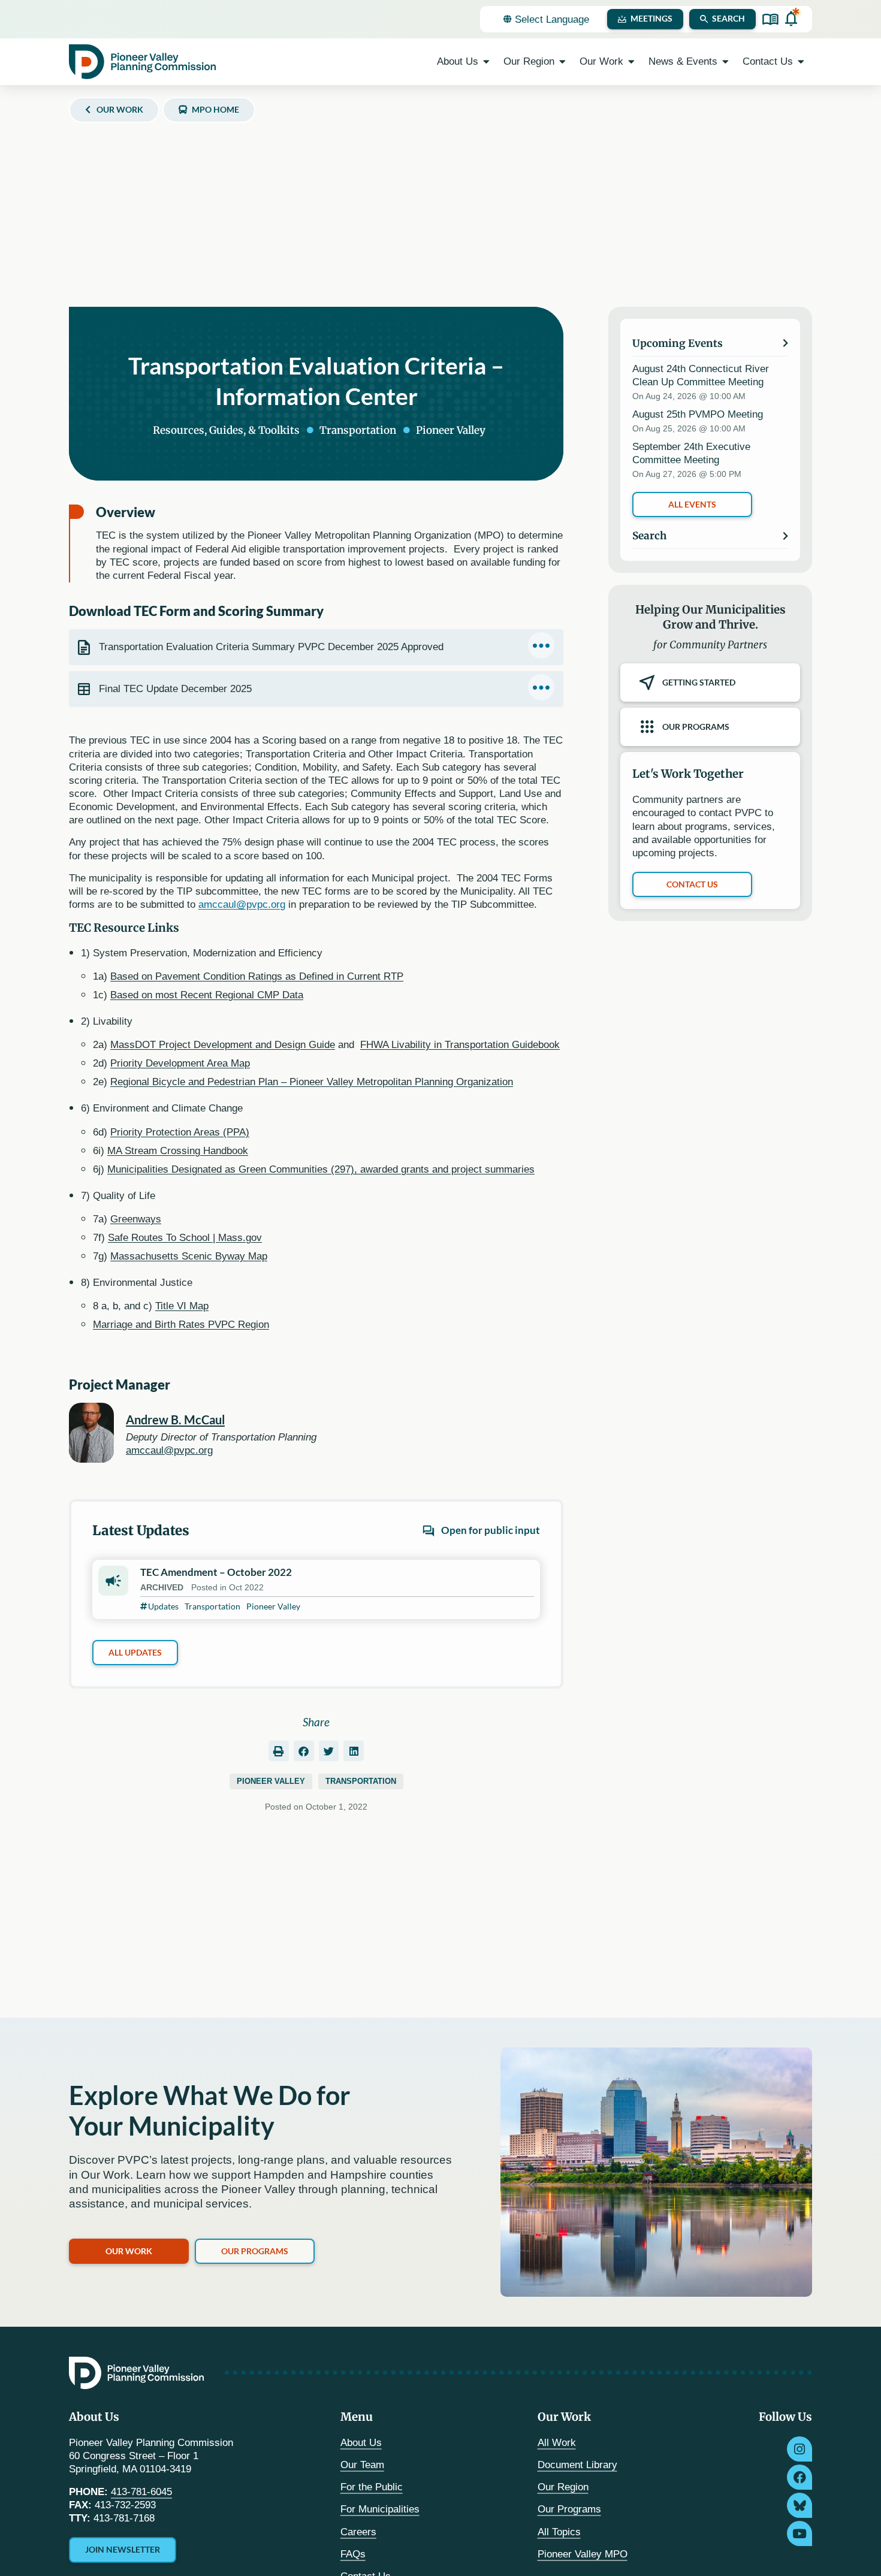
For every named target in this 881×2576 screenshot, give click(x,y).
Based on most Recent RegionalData (207, 995)
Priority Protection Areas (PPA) (180, 1132)
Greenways (136, 1219)
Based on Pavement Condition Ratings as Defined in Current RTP (257, 976)
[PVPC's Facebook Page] (799, 2477)
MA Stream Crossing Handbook (178, 1151)
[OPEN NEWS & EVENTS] (725, 62)
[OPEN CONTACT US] (801, 62)
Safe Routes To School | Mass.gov (185, 1238)
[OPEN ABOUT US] (486, 62)
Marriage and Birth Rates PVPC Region (181, 1325)
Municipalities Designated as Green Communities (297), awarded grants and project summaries (321, 1169)
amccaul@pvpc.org (242, 905)
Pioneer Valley (271, 1781)
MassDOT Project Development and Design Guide (223, 1045)
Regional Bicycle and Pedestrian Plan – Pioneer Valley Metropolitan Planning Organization (312, 1082)
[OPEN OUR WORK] (631, 62)
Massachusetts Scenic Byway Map (189, 1256)
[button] (279, 1751)
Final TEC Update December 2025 (175, 689)
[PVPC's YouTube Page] (799, 2533)
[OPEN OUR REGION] (562, 62)
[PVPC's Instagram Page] (799, 2449)
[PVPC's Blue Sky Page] (799, 2505)
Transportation (361, 1781)
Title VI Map (182, 1306)
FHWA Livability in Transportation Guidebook (460, 1045)
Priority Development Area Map (180, 1063)
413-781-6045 (141, 2492)
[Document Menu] (541, 645)
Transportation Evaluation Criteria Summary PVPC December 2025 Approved (271, 647)
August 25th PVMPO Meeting (698, 414)
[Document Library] (770, 19)
